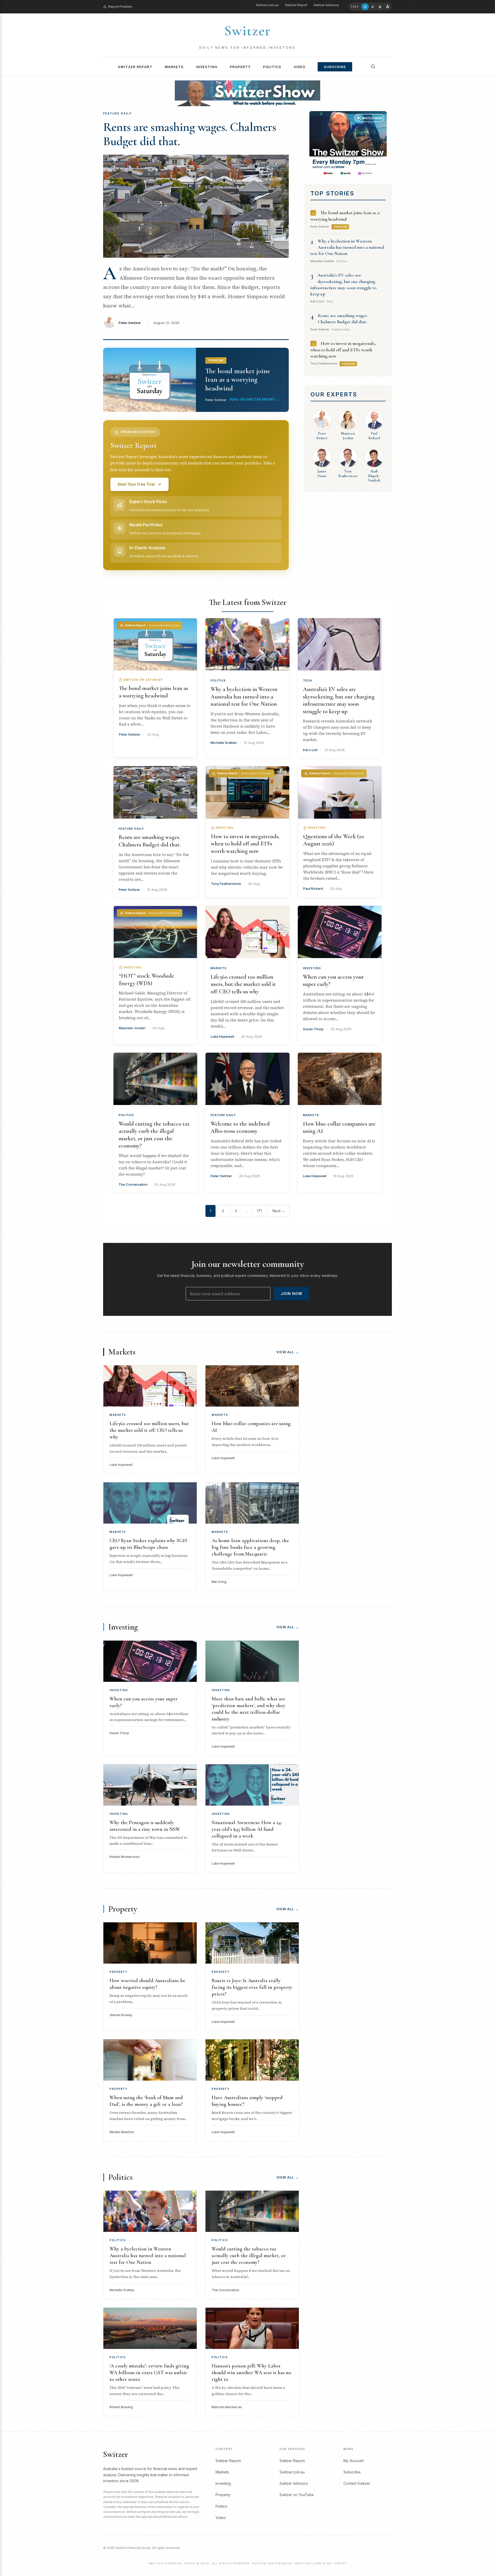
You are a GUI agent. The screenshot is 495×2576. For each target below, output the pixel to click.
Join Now (291, 1294)
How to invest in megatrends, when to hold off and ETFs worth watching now (343, 350)
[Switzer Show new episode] (247, 93)
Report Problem (120, 7)
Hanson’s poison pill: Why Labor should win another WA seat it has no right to (251, 2373)
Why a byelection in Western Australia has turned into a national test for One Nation (347, 247)
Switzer (247, 31)
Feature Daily (131, 829)
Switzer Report (296, 5)
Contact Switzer (357, 2483)
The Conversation (133, 1184)
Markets (174, 67)
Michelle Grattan (224, 743)
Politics (272, 67)
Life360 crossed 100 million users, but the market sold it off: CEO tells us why (243, 984)
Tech (307, 680)
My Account (353, 2461)
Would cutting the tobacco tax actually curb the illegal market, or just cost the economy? (249, 2256)
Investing (207, 67)
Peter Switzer (130, 323)
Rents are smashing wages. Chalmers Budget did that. (190, 134)
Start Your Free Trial (136, 484)
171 (259, 1211)
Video (299, 67)
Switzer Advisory (326, 5)
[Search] (373, 67)
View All (288, 1352)
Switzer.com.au (267, 5)
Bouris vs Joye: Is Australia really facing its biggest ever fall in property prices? (252, 1987)
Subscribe (335, 67)
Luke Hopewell (222, 1036)
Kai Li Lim (310, 750)
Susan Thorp (313, 1029)
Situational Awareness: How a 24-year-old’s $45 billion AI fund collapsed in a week (247, 1829)
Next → (279, 1211)
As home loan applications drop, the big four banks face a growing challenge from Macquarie (250, 1547)
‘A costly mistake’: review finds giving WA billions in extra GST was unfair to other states (149, 2373)
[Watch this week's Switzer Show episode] (348, 143)
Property (240, 67)
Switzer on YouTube (297, 2495)
